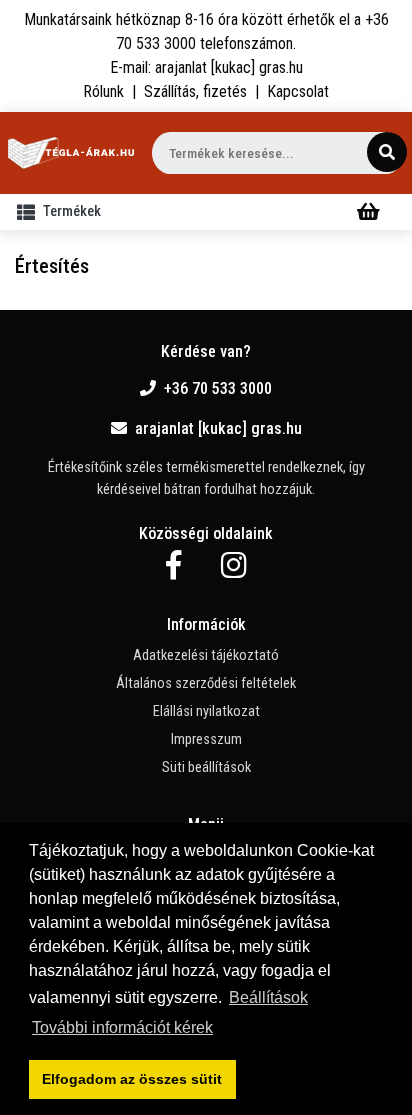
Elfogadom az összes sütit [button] (132, 1079)
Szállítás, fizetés (195, 91)
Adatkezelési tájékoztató (206, 655)
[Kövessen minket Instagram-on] (234, 566)
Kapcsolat (298, 91)
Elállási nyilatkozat (206, 711)
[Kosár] (368, 212)
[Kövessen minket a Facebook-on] (173, 566)
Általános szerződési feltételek (206, 683)
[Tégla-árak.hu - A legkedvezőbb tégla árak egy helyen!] (72, 153)
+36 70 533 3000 (218, 388)
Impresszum (206, 739)
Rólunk (103, 91)
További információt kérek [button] (122, 1027)
